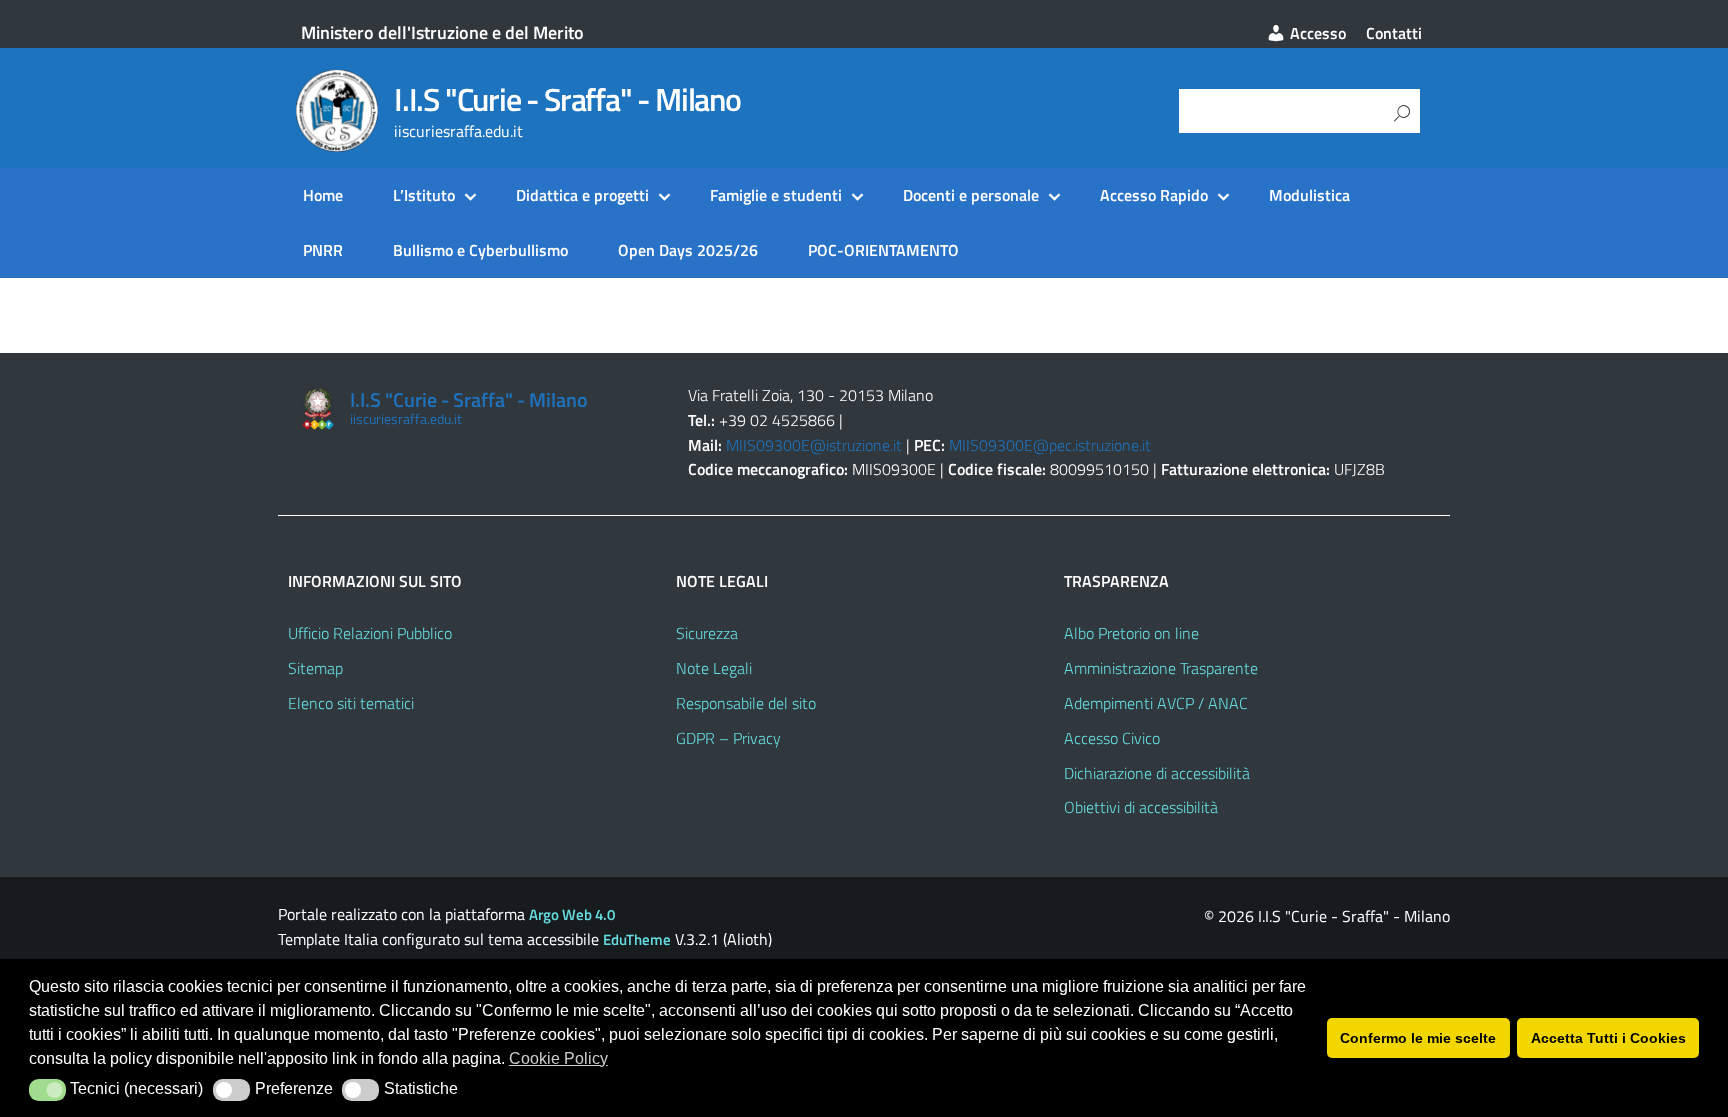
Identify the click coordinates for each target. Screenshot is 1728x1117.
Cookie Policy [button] (558, 1058)
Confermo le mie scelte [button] (1418, 1038)
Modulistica (1309, 195)
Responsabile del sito (746, 703)
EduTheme (637, 939)
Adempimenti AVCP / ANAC (1156, 703)
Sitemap (315, 668)
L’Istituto (424, 195)
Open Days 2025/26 (688, 250)
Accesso (1316, 33)
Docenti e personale (971, 195)
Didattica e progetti (582, 195)
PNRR (323, 250)
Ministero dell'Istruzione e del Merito (442, 32)
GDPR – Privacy (728, 738)
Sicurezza (707, 633)
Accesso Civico (1112, 738)
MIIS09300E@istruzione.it (814, 445)
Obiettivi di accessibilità (1141, 807)
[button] (47, 1090)
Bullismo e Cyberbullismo (480, 250)
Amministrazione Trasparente (1161, 668)
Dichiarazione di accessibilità (1157, 773)
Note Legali (714, 668)
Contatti (1394, 33)
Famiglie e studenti (776, 195)
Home (323, 195)
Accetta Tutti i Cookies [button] (1608, 1038)
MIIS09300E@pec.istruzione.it (1050, 445)
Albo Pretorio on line (1131, 633)
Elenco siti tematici (351, 703)
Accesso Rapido (1154, 195)
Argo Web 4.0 (572, 914)
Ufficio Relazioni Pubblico (370, 633)
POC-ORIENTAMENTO (883, 250)
